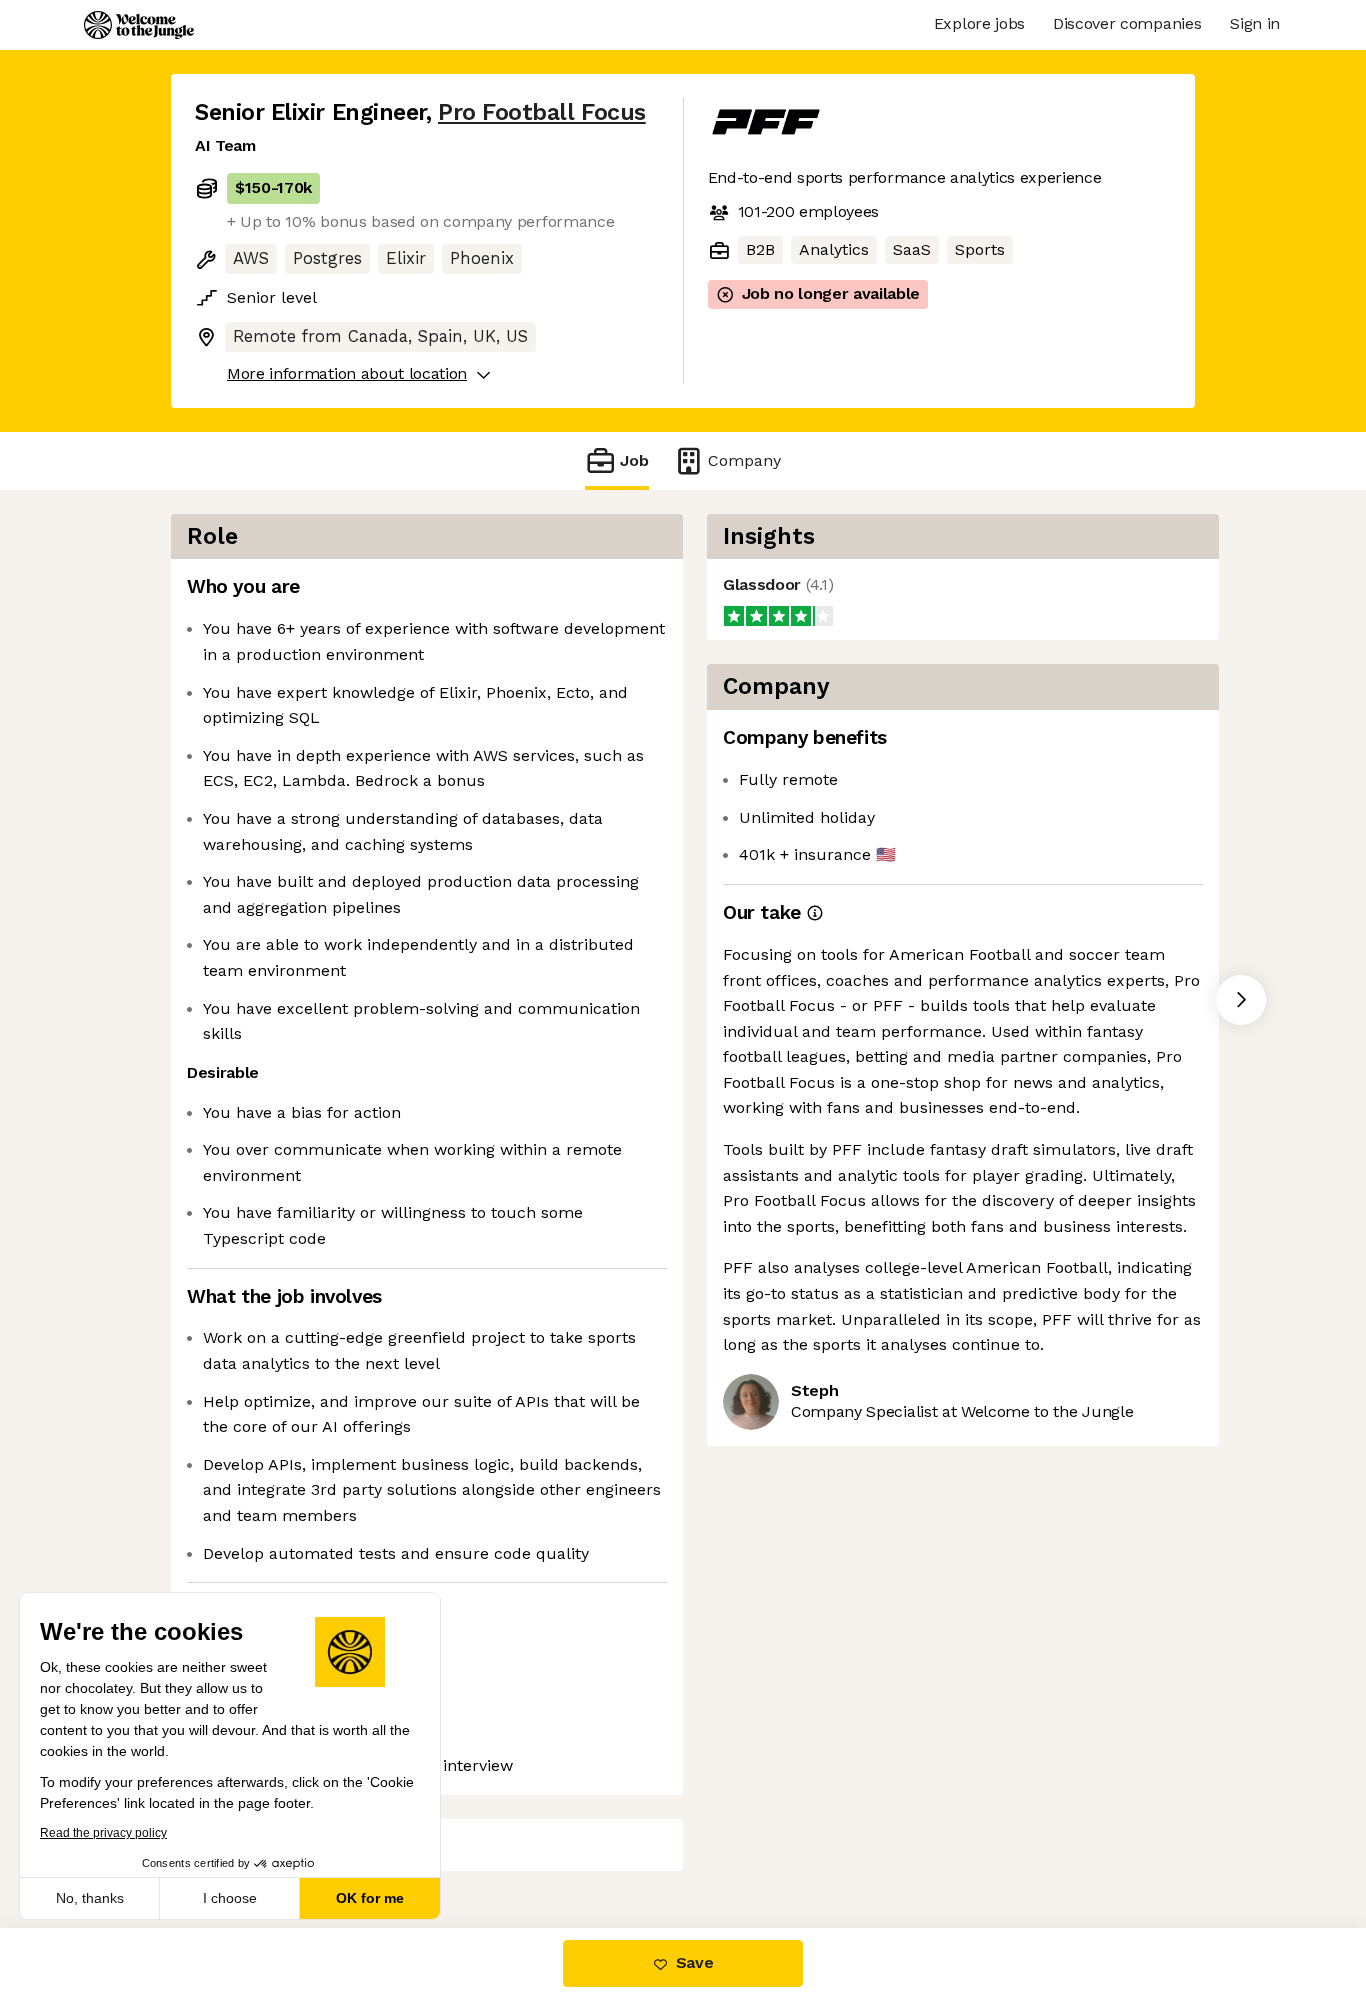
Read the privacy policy (103, 1833)
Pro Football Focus (542, 112)
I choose (230, 1898)
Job (634, 460)
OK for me (370, 1898)
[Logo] (139, 25)
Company (744, 460)
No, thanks (90, 1898)
